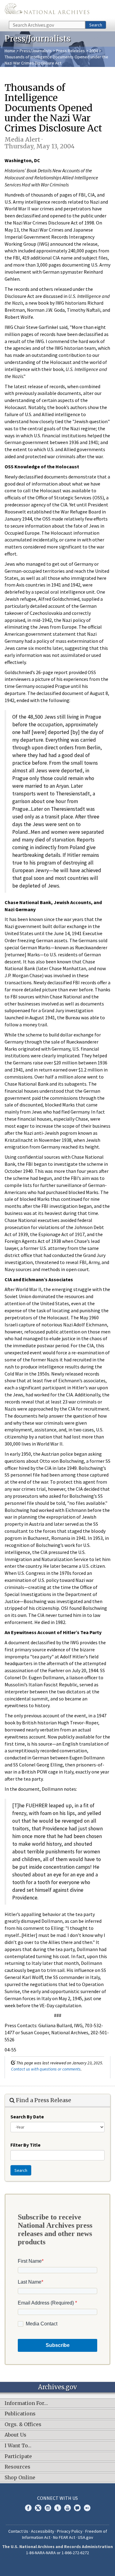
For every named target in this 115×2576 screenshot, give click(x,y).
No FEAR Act (64, 2537)
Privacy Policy (70, 2531)
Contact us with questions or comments (46, 2069)
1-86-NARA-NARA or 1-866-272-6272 (57, 2553)
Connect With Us (57, 2498)
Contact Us (18, 2531)
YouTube (67, 2508)
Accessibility (43, 2531)
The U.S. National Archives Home (47, 10)
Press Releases (71, 51)
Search (96, 25)
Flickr (87, 2508)
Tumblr (58, 2508)
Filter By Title (25, 2145)
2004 (94, 51)
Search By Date (27, 2117)
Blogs (77, 2508)
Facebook (28, 2508)
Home (10, 51)
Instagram (48, 2508)
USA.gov (86, 2537)
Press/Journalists (36, 51)
